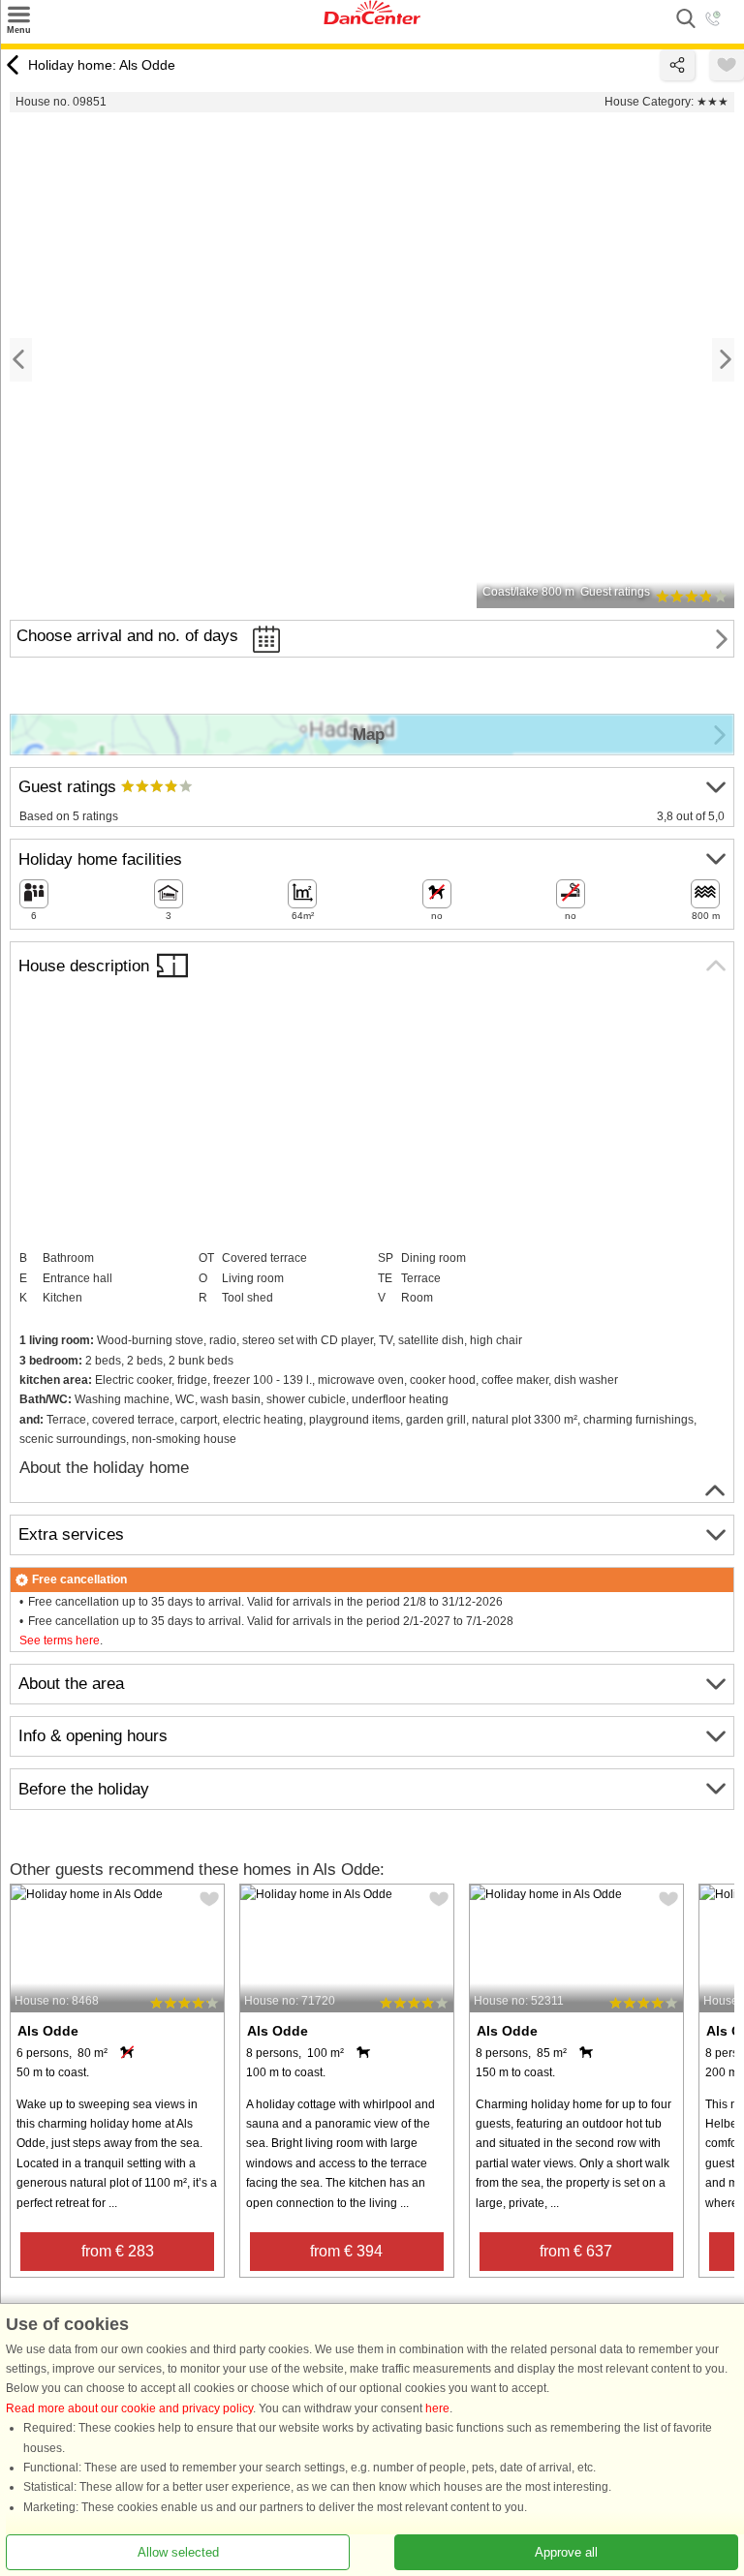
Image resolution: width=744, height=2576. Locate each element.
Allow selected (178, 2552)
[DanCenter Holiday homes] (372, 20)
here (437, 2408)
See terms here (60, 1641)
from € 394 (346, 2251)
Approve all (566, 2552)
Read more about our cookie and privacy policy (129, 2408)
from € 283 (118, 2251)
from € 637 (576, 2251)
